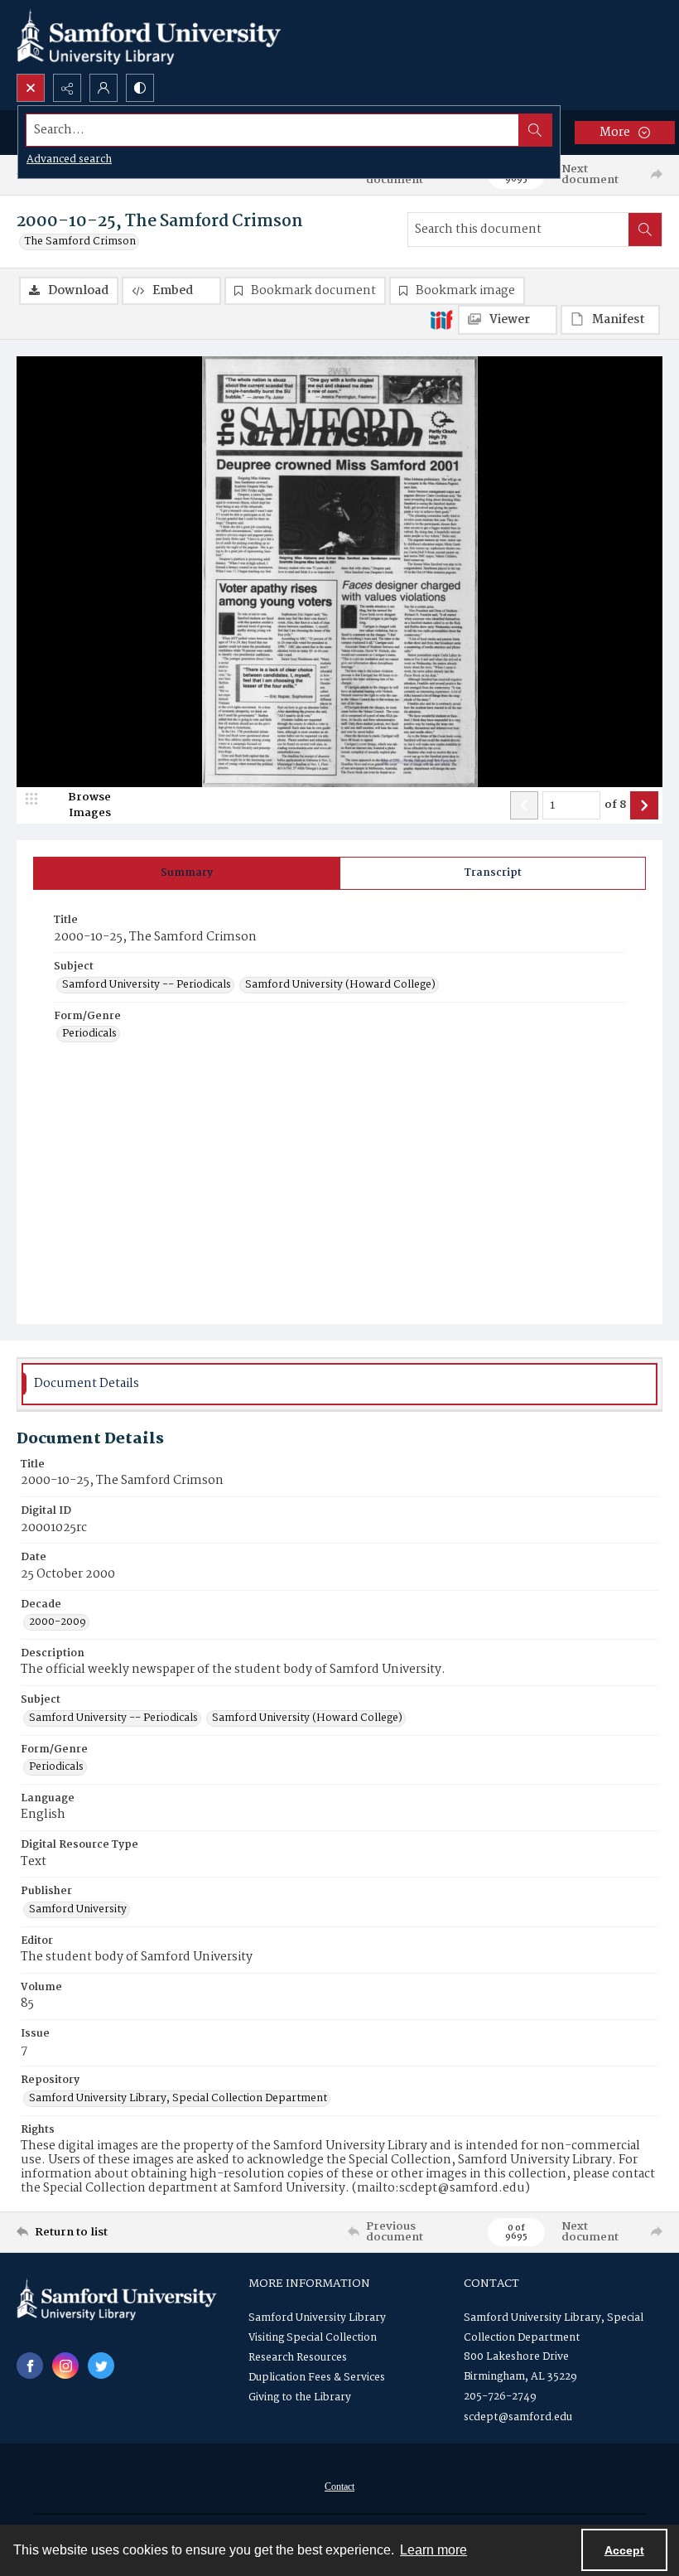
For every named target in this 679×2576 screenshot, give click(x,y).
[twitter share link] (101, 2366)
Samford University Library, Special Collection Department (178, 2099)
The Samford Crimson (80, 242)
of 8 (615, 805)
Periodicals (89, 1034)
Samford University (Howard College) (340, 985)
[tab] (187, 873)
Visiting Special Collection (313, 2338)
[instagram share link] (65, 2366)
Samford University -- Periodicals (147, 985)
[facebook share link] (30, 2366)
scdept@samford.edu (518, 2417)
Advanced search (69, 159)
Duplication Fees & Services (317, 2378)
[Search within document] (645, 230)
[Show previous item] (524, 805)
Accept (624, 2550)
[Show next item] (644, 805)
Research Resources (298, 2358)
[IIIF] (441, 319)
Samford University (78, 1910)
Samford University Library (317, 2318)
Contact (339, 2487)
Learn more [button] (433, 2550)
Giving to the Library (300, 2397)
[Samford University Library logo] (149, 37)
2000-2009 (58, 1622)
